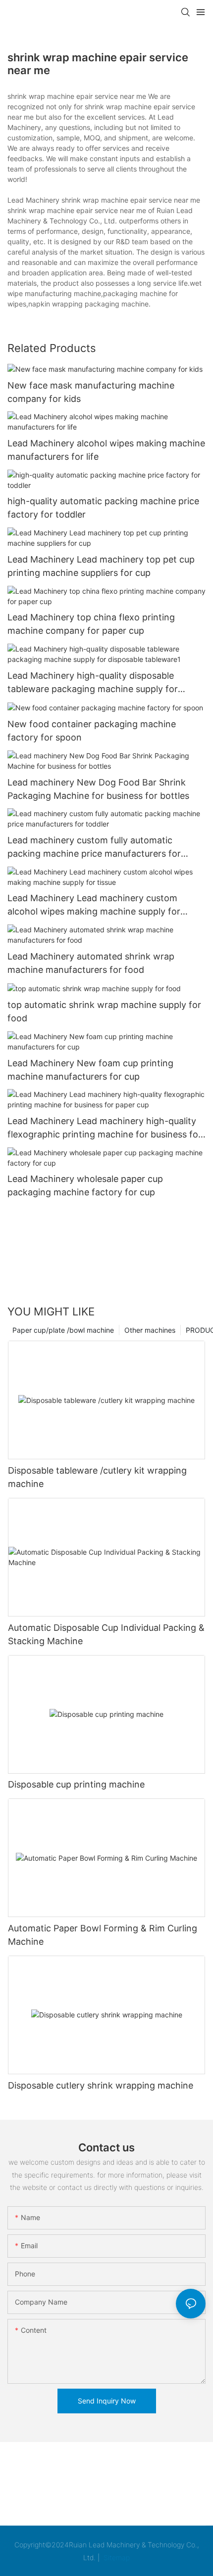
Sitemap (116, 2557)
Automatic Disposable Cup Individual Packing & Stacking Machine (106, 1634)
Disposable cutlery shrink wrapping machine (101, 2085)
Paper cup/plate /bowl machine (63, 1330)
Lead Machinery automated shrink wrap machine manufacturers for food (91, 963)
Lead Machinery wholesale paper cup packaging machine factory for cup (85, 1185)
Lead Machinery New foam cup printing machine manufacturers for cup (90, 1070)
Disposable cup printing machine (76, 1784)
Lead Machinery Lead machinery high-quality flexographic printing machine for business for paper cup (105, 1128)
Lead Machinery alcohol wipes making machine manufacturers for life (106, 450)
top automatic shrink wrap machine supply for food (104, 1011)
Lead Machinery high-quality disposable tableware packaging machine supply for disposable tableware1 (93, 683)
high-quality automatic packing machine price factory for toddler (103, 508)
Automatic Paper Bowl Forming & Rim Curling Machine (103, 1935)
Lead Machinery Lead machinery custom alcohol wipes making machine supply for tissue (94, 905)
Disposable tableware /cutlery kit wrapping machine (97, 1477)
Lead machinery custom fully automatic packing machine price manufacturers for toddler (94, 848)
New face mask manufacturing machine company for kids (91, 392)
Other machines (150, 1330)
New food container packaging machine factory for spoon (92, 731)
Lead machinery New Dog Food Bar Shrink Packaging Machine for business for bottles (98, 789)
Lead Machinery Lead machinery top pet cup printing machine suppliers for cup (101, 566)
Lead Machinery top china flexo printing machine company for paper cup (91, 624)
